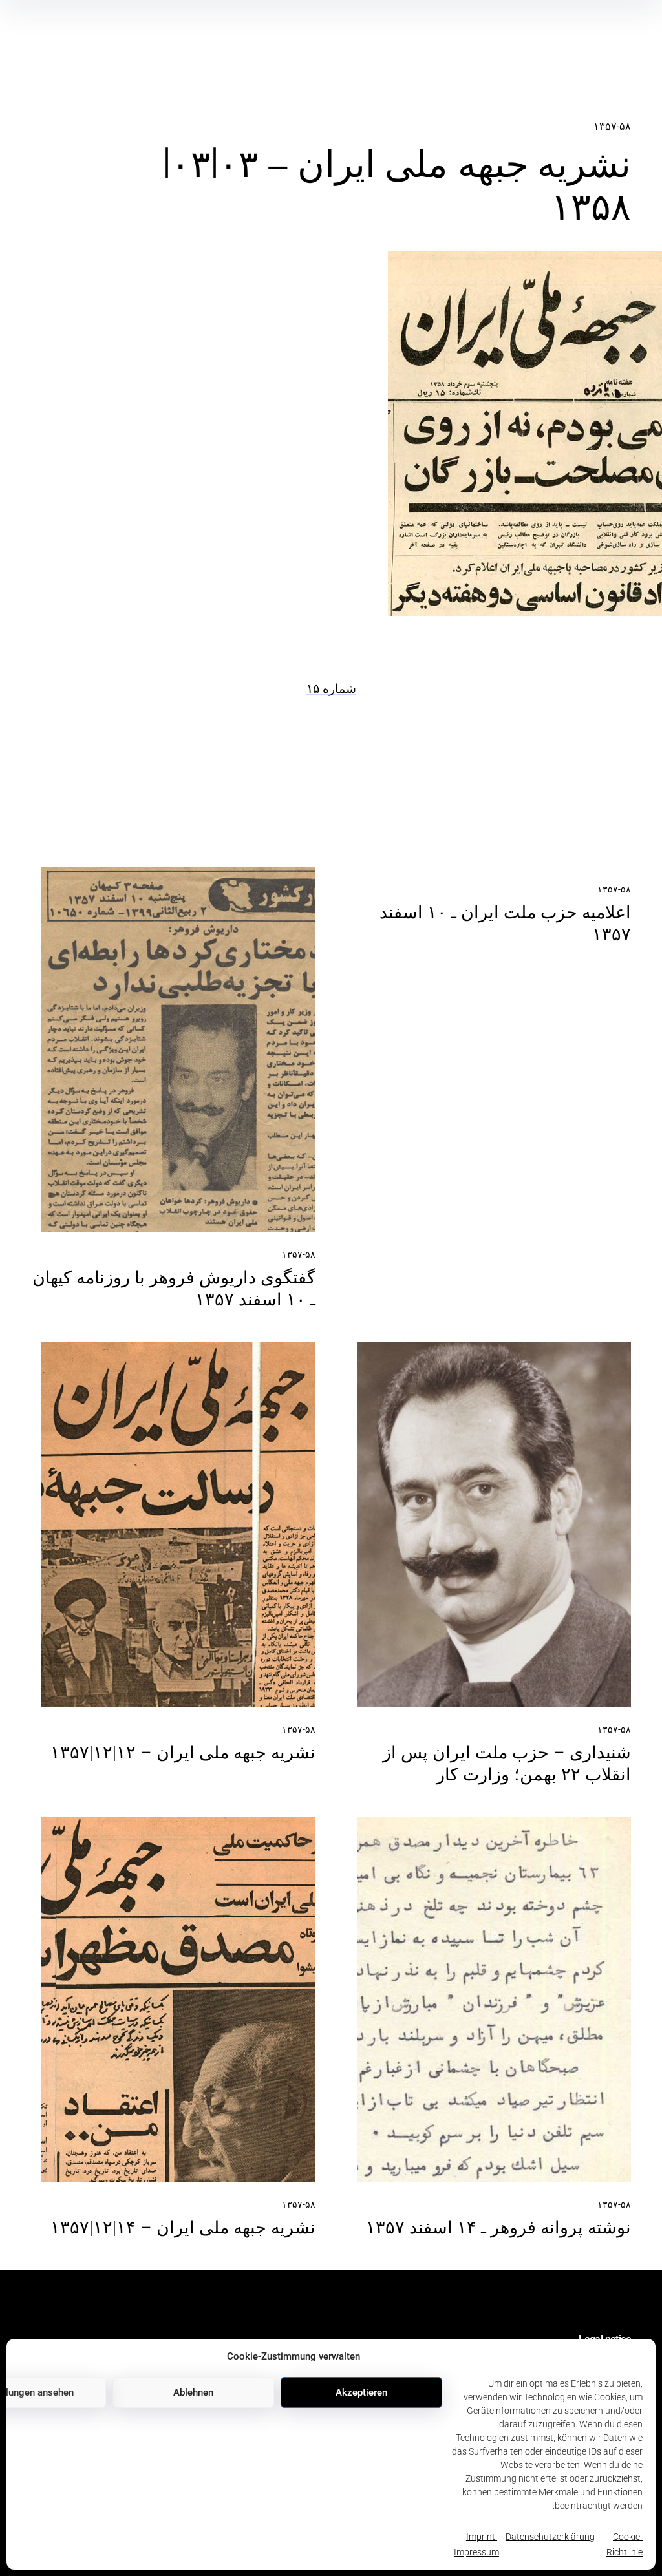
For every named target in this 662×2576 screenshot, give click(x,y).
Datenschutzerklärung (550, 2537)
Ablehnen (193, 2392)
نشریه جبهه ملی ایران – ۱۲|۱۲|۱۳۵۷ (183, 1753)
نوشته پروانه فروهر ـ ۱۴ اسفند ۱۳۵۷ (498, 2228)
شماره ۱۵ (331, 689)
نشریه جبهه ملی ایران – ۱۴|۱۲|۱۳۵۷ (183, 2228)
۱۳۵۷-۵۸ (612, 126)
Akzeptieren (361, 2392)
